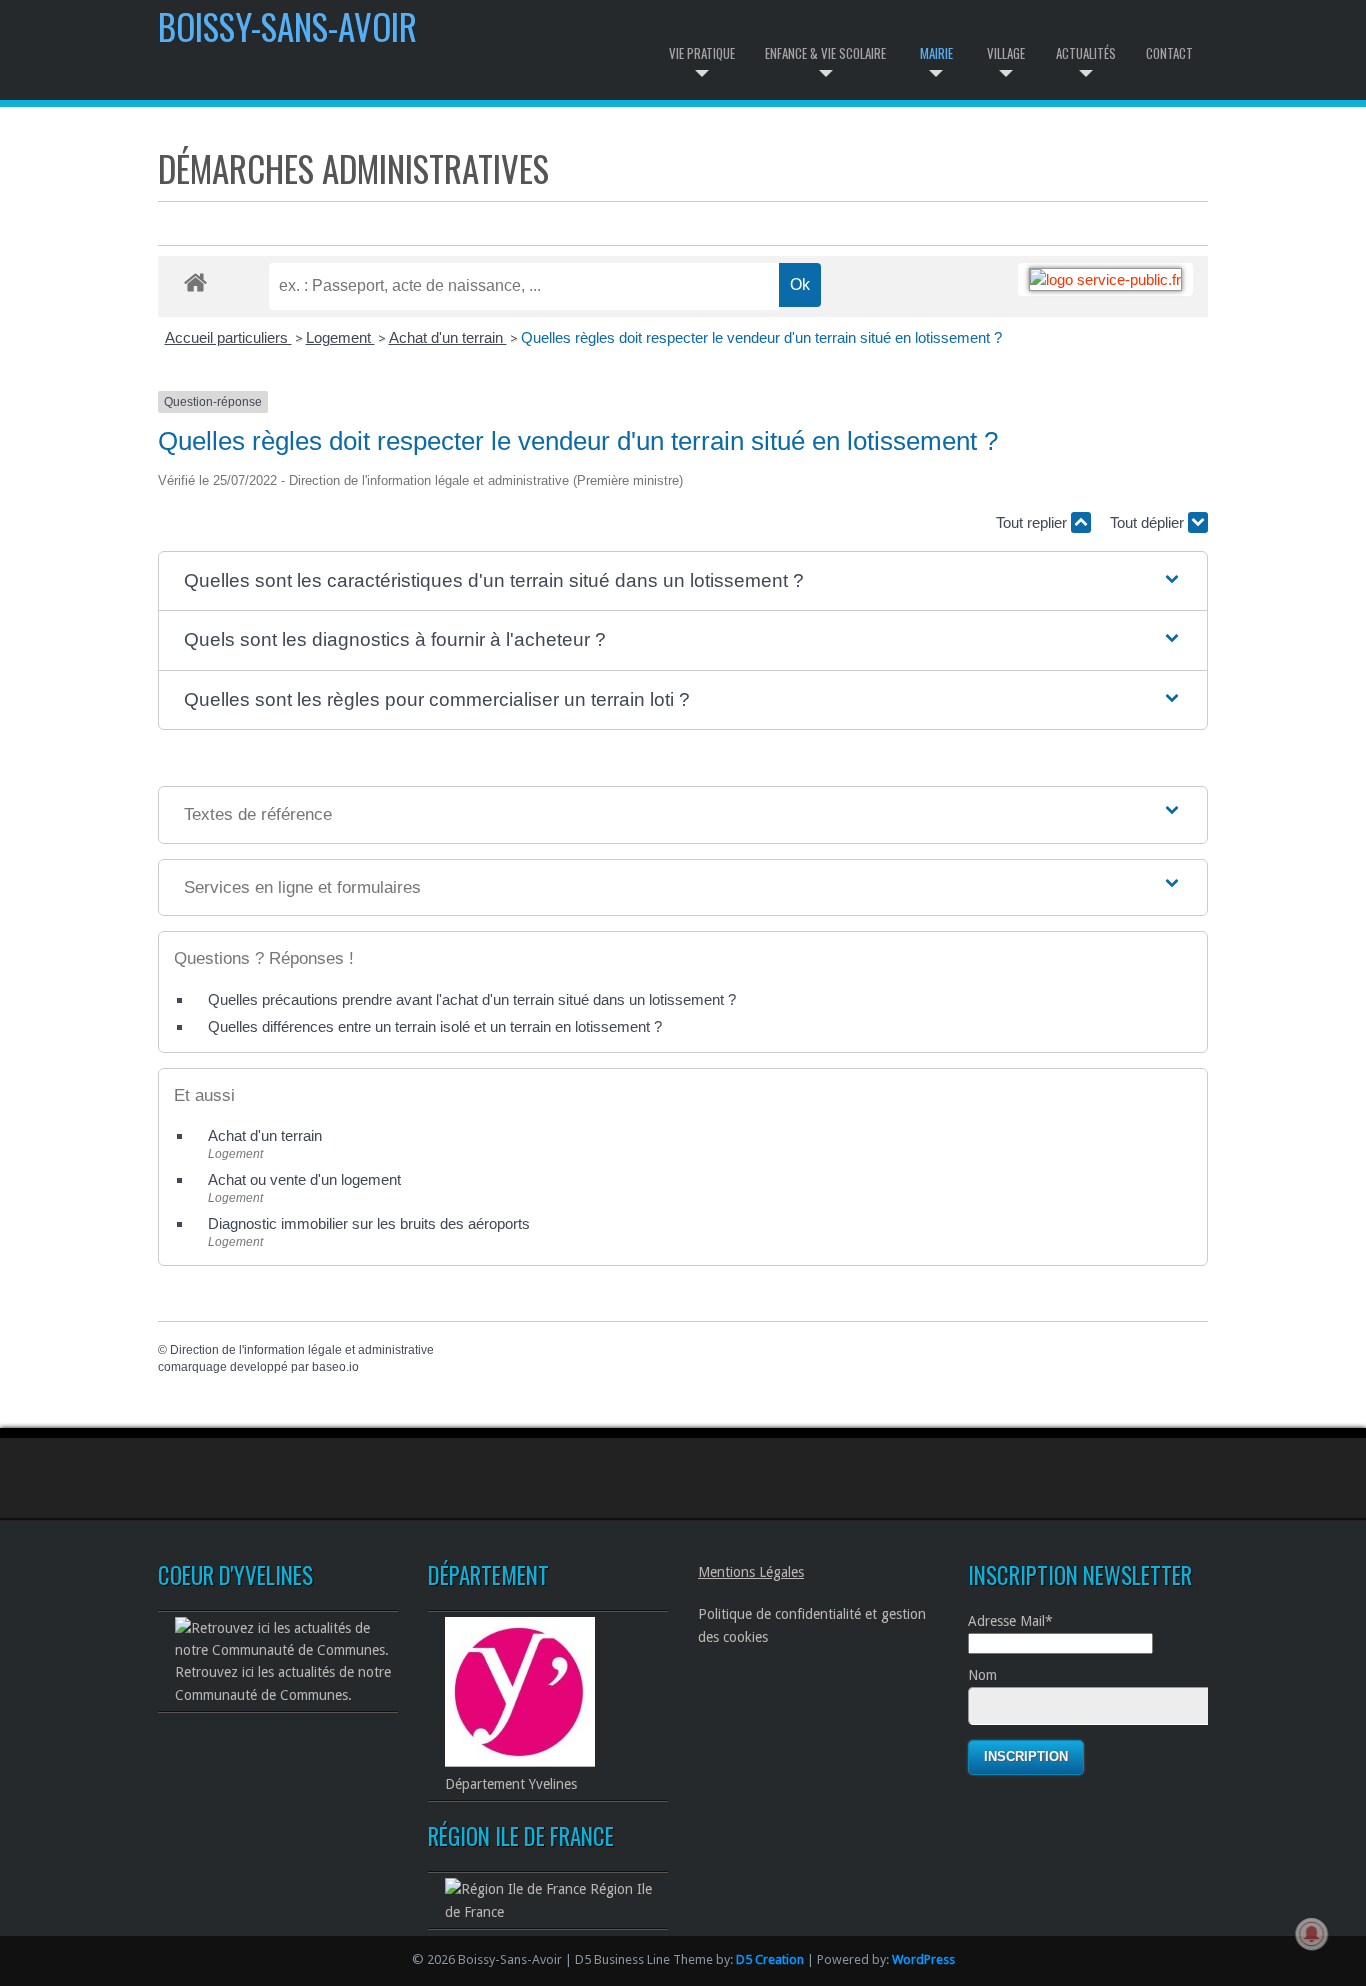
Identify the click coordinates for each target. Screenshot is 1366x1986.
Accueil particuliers (228, 337)
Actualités (1086, 53)
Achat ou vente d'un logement (304, 1179)
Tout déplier (1149, 522)
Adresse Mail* (1010, 1621)
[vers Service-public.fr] (1105, 279)
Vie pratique (702, 53)
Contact (1169, 53)
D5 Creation (770, 1959)
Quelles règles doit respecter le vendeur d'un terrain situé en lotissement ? (761, 337)
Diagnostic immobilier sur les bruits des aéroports (369, 1223)
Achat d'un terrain (448, 337)
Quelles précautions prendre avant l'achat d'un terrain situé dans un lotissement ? (472, 999)
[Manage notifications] (1312, 1934)
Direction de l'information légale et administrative (302, 1350)
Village (1006, 53)
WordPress (923, 1959)
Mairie (936, 53)
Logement (340, 337)
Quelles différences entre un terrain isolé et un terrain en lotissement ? (435, 1026)
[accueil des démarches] (195, 281)
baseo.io (335, 1367)
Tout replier (1033, 522)
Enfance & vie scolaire (825, 53)
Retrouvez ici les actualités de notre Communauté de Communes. (283, 1683)
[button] (682, 581)
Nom (982, 1675)
